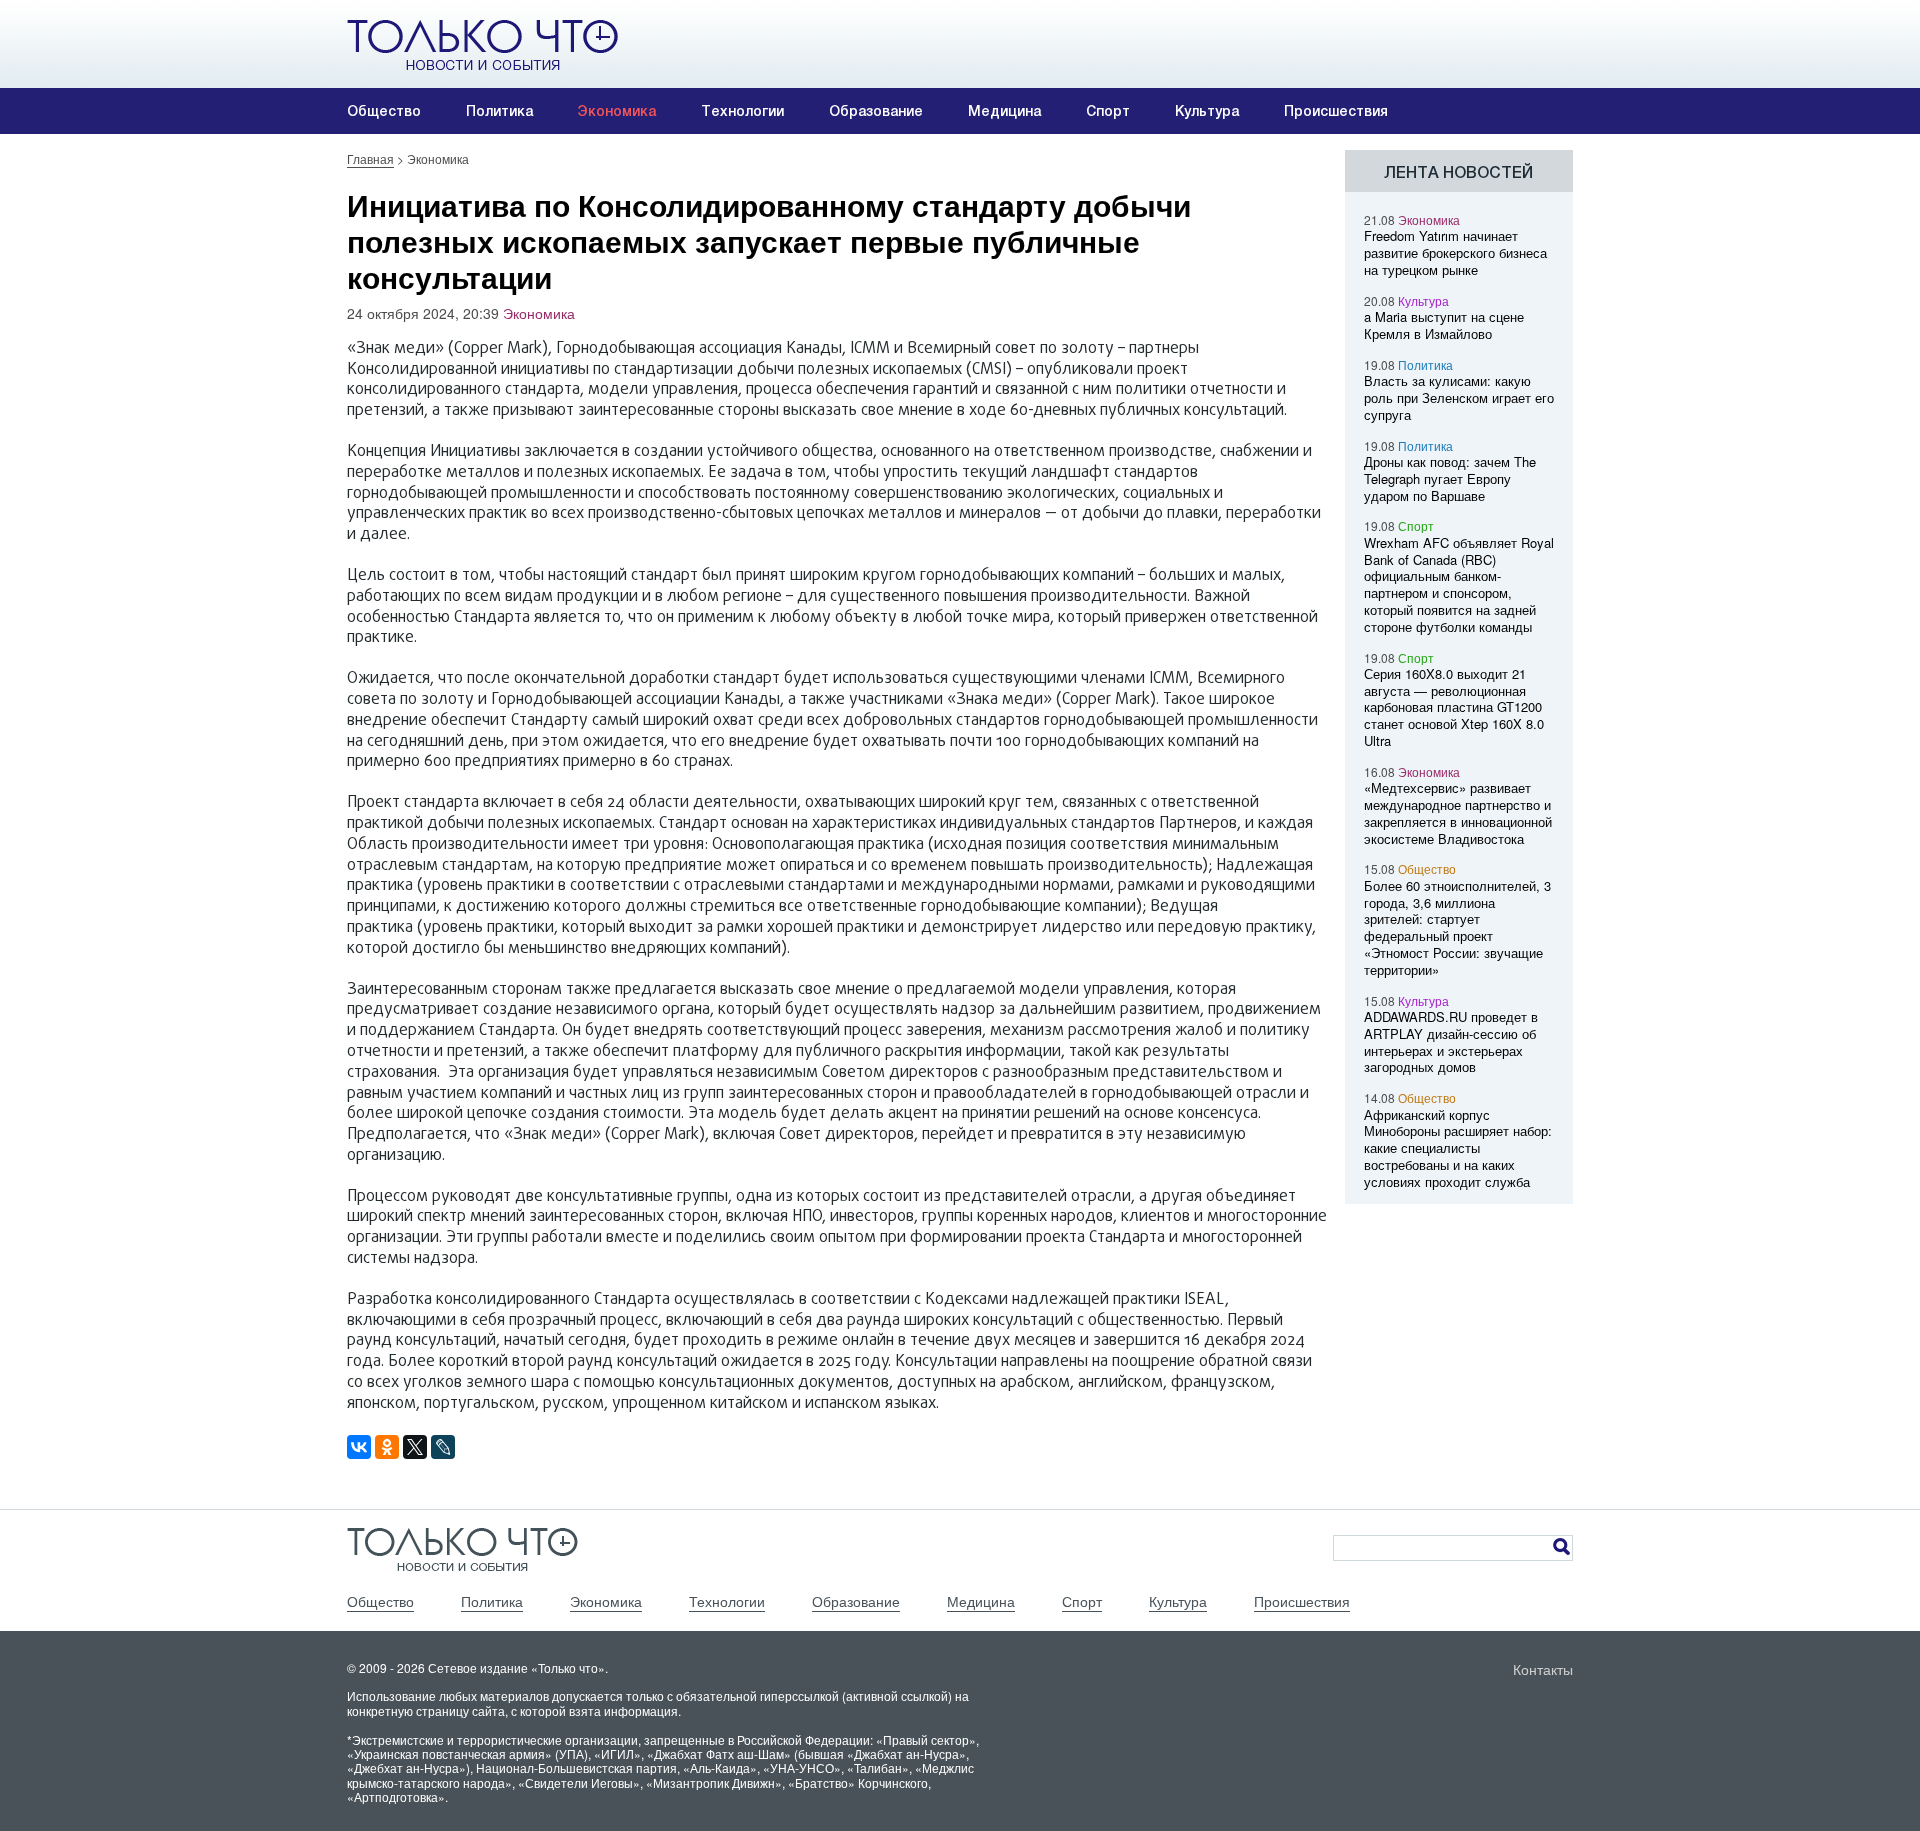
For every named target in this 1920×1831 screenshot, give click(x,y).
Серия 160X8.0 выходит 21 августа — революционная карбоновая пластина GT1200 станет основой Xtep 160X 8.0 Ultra (1454, 707)
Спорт (1108, 111)
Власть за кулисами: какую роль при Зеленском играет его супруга (1459, 397)
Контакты (1543, 1669)
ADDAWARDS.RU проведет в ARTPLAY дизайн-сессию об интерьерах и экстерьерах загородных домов (1451, 1041)
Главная (370, 158)
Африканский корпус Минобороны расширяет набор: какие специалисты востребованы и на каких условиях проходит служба (1458, 1148)
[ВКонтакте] (359, 1447)
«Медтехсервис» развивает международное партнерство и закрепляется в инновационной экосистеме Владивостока (1458, 812)
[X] (415, 1447)
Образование (876, 111)
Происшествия (1336, 111)
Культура (1207, 111)
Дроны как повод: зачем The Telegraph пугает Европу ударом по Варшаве (1450, 478)
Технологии (742, 111)
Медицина (1004, 111)
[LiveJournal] (443, 1447)
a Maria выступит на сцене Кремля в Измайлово (1444, 325)
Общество (384, 111)
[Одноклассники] (387, 1447)
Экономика (617, 111)
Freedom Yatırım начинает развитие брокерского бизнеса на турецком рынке (1455, 252)
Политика (499, 111)
